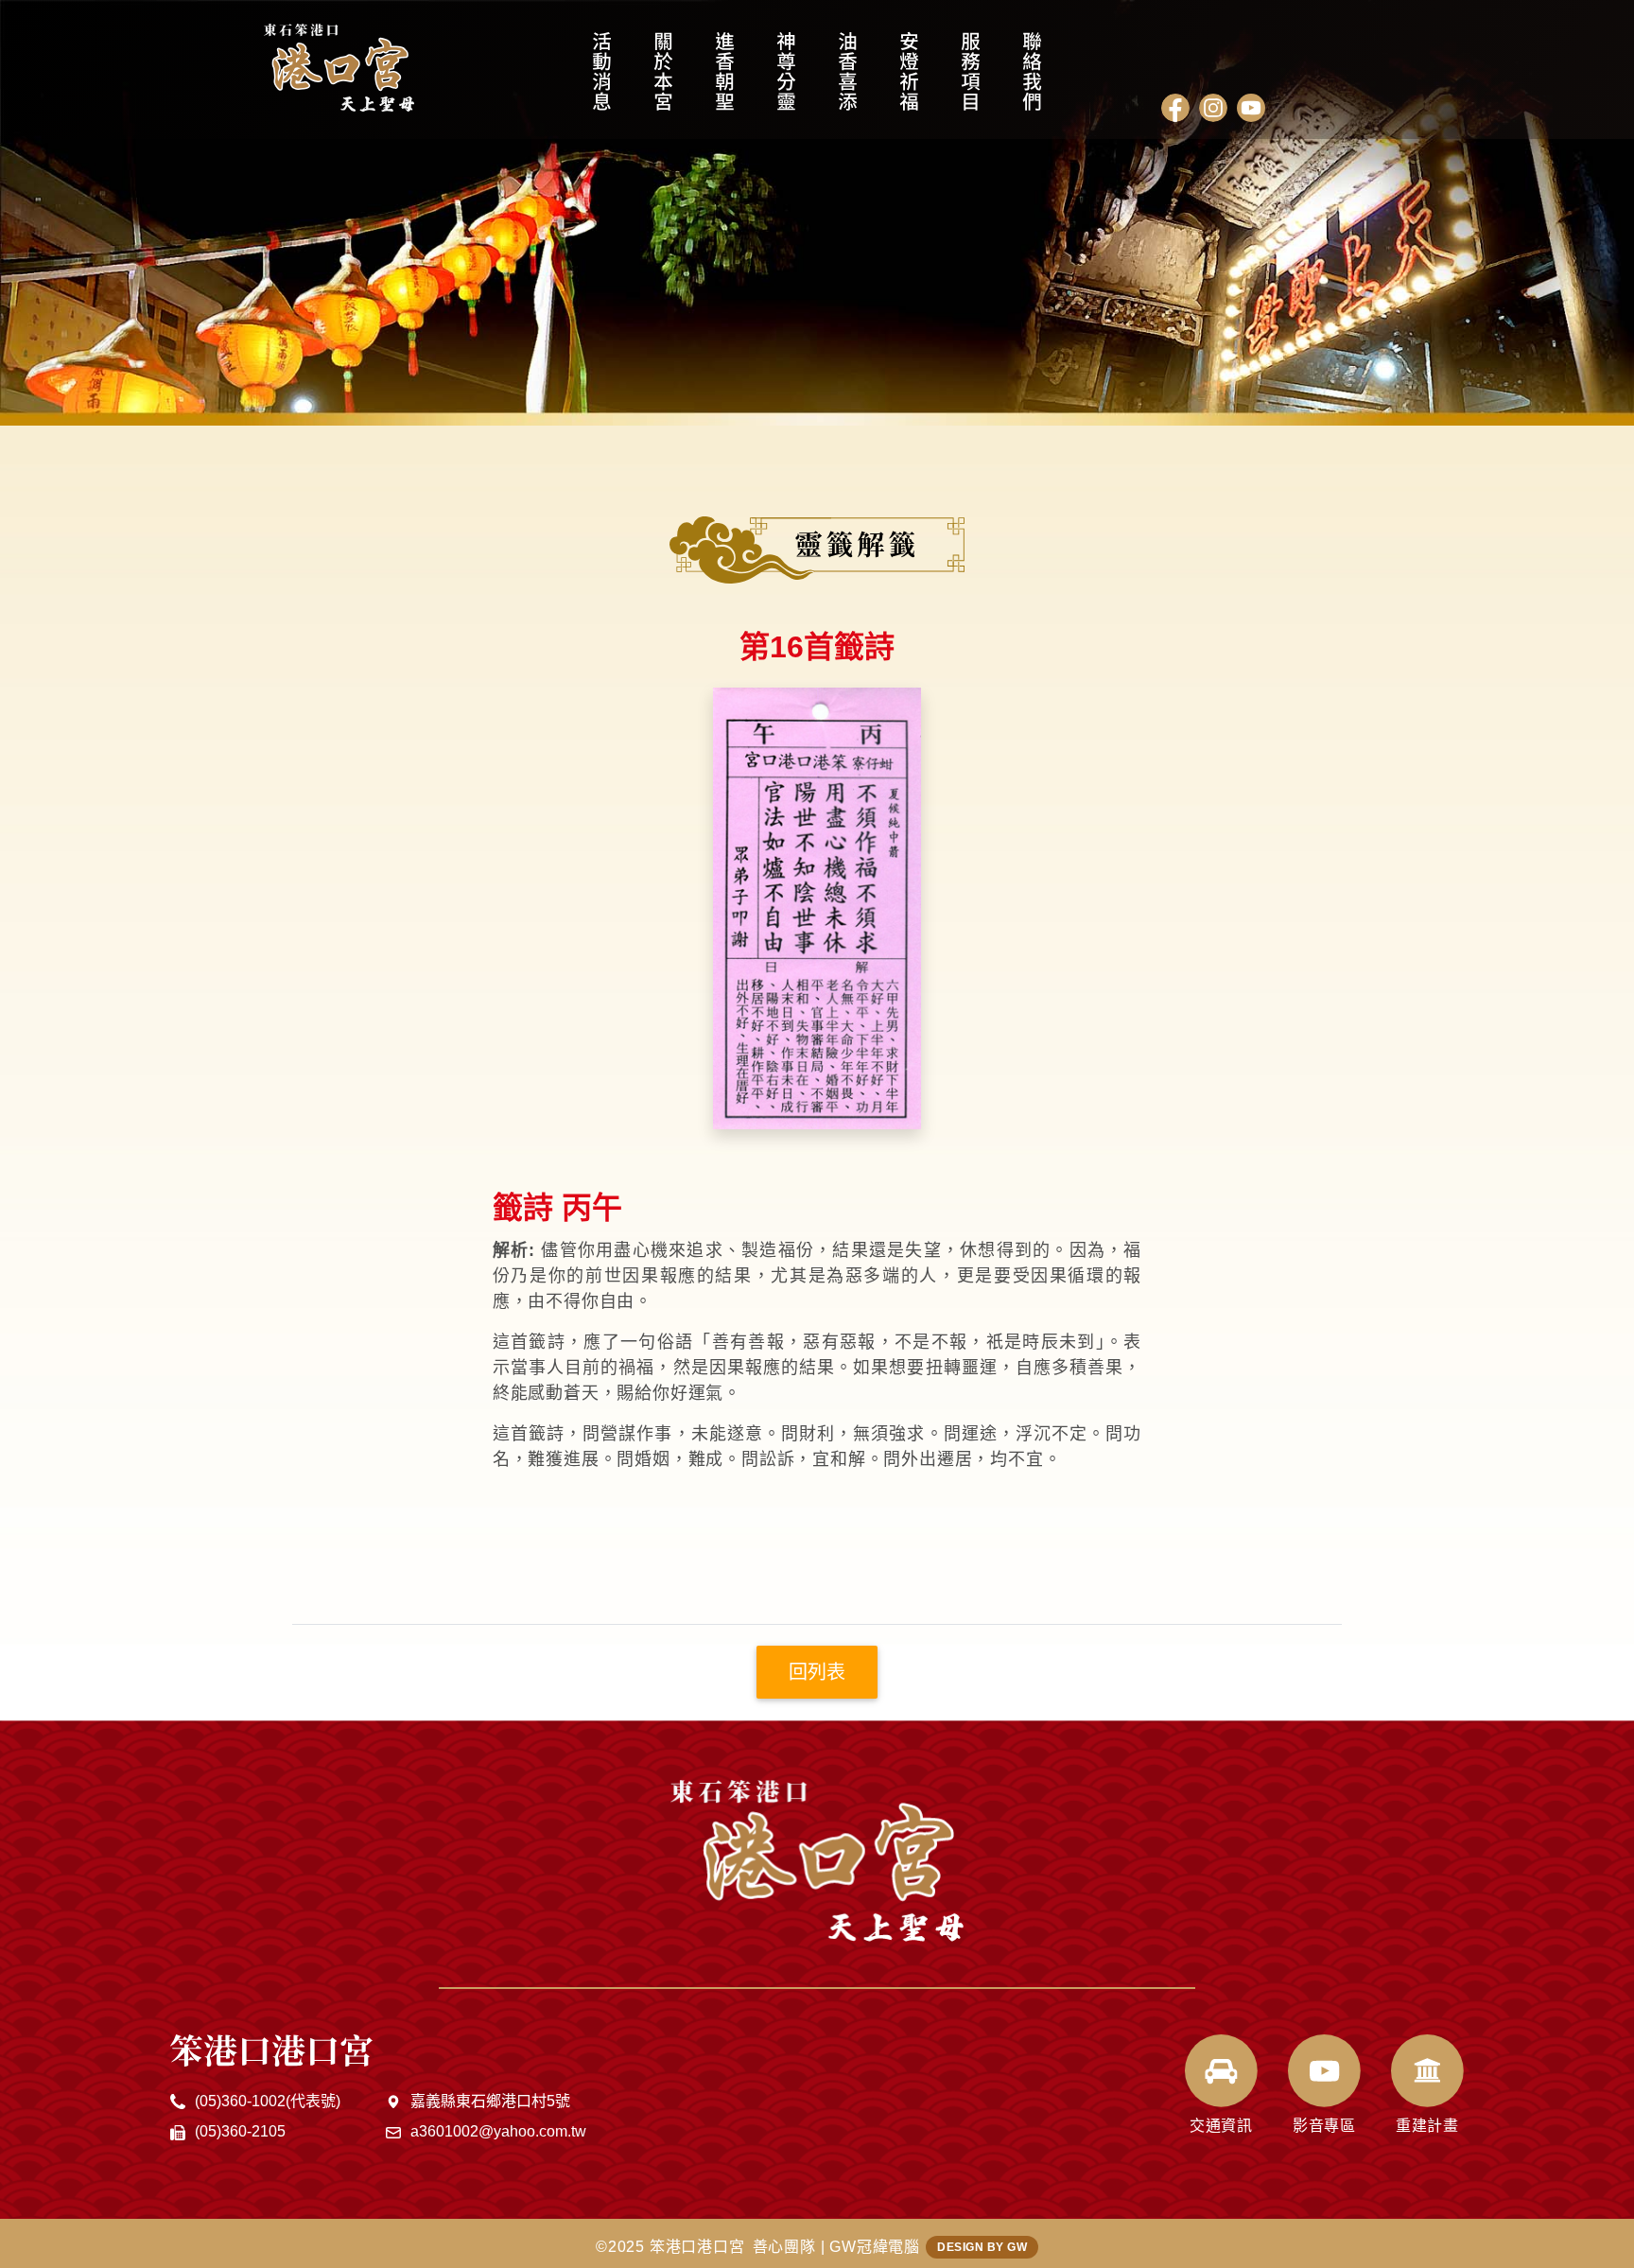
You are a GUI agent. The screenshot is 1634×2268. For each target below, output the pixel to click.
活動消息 (602, 80)
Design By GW (982, 2247)
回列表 (817, 1672)
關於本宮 (663, 80)
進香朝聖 (725, 80)
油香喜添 (848, 80)
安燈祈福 (909, 80)
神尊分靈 (786, 80)
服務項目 (971, 80)
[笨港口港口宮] (339, 68)
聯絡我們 (1032, 80)
